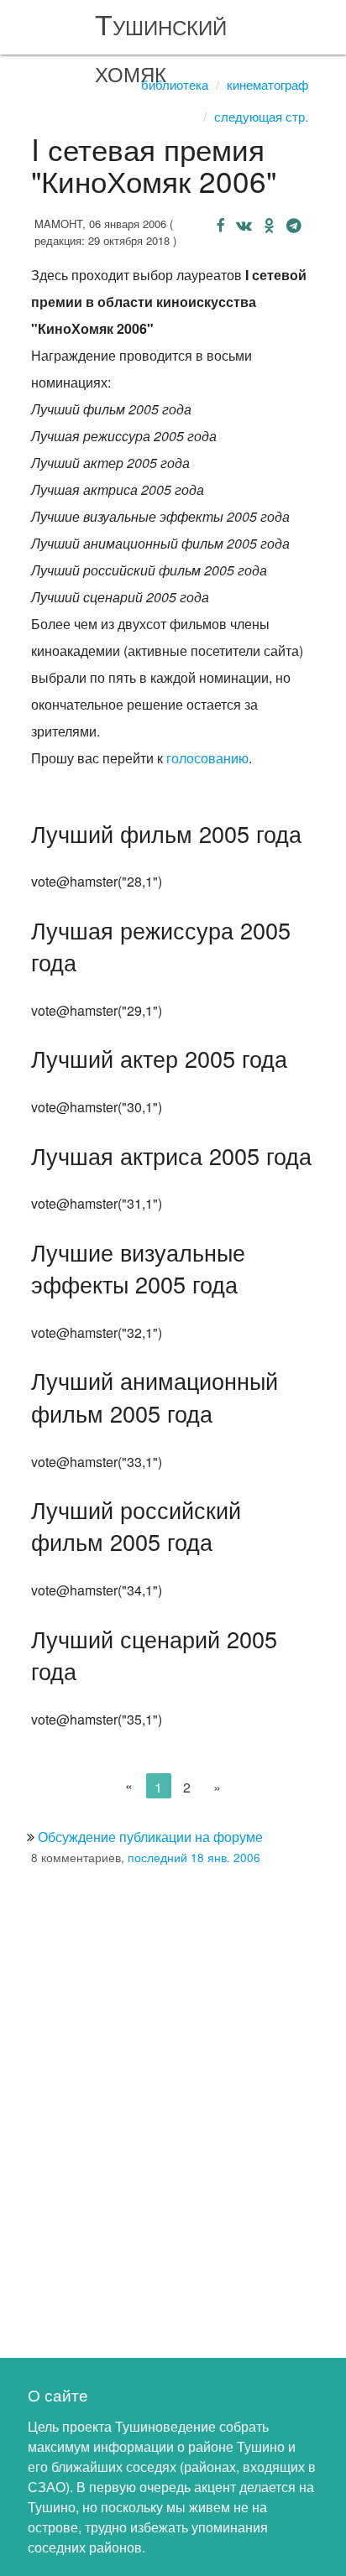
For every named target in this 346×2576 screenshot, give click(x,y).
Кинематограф (267, 84)
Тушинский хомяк (161, 47)
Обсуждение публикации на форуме (150, 1837)
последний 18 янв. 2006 (194, 1857)
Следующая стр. (261, 116)
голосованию (207, 758)
